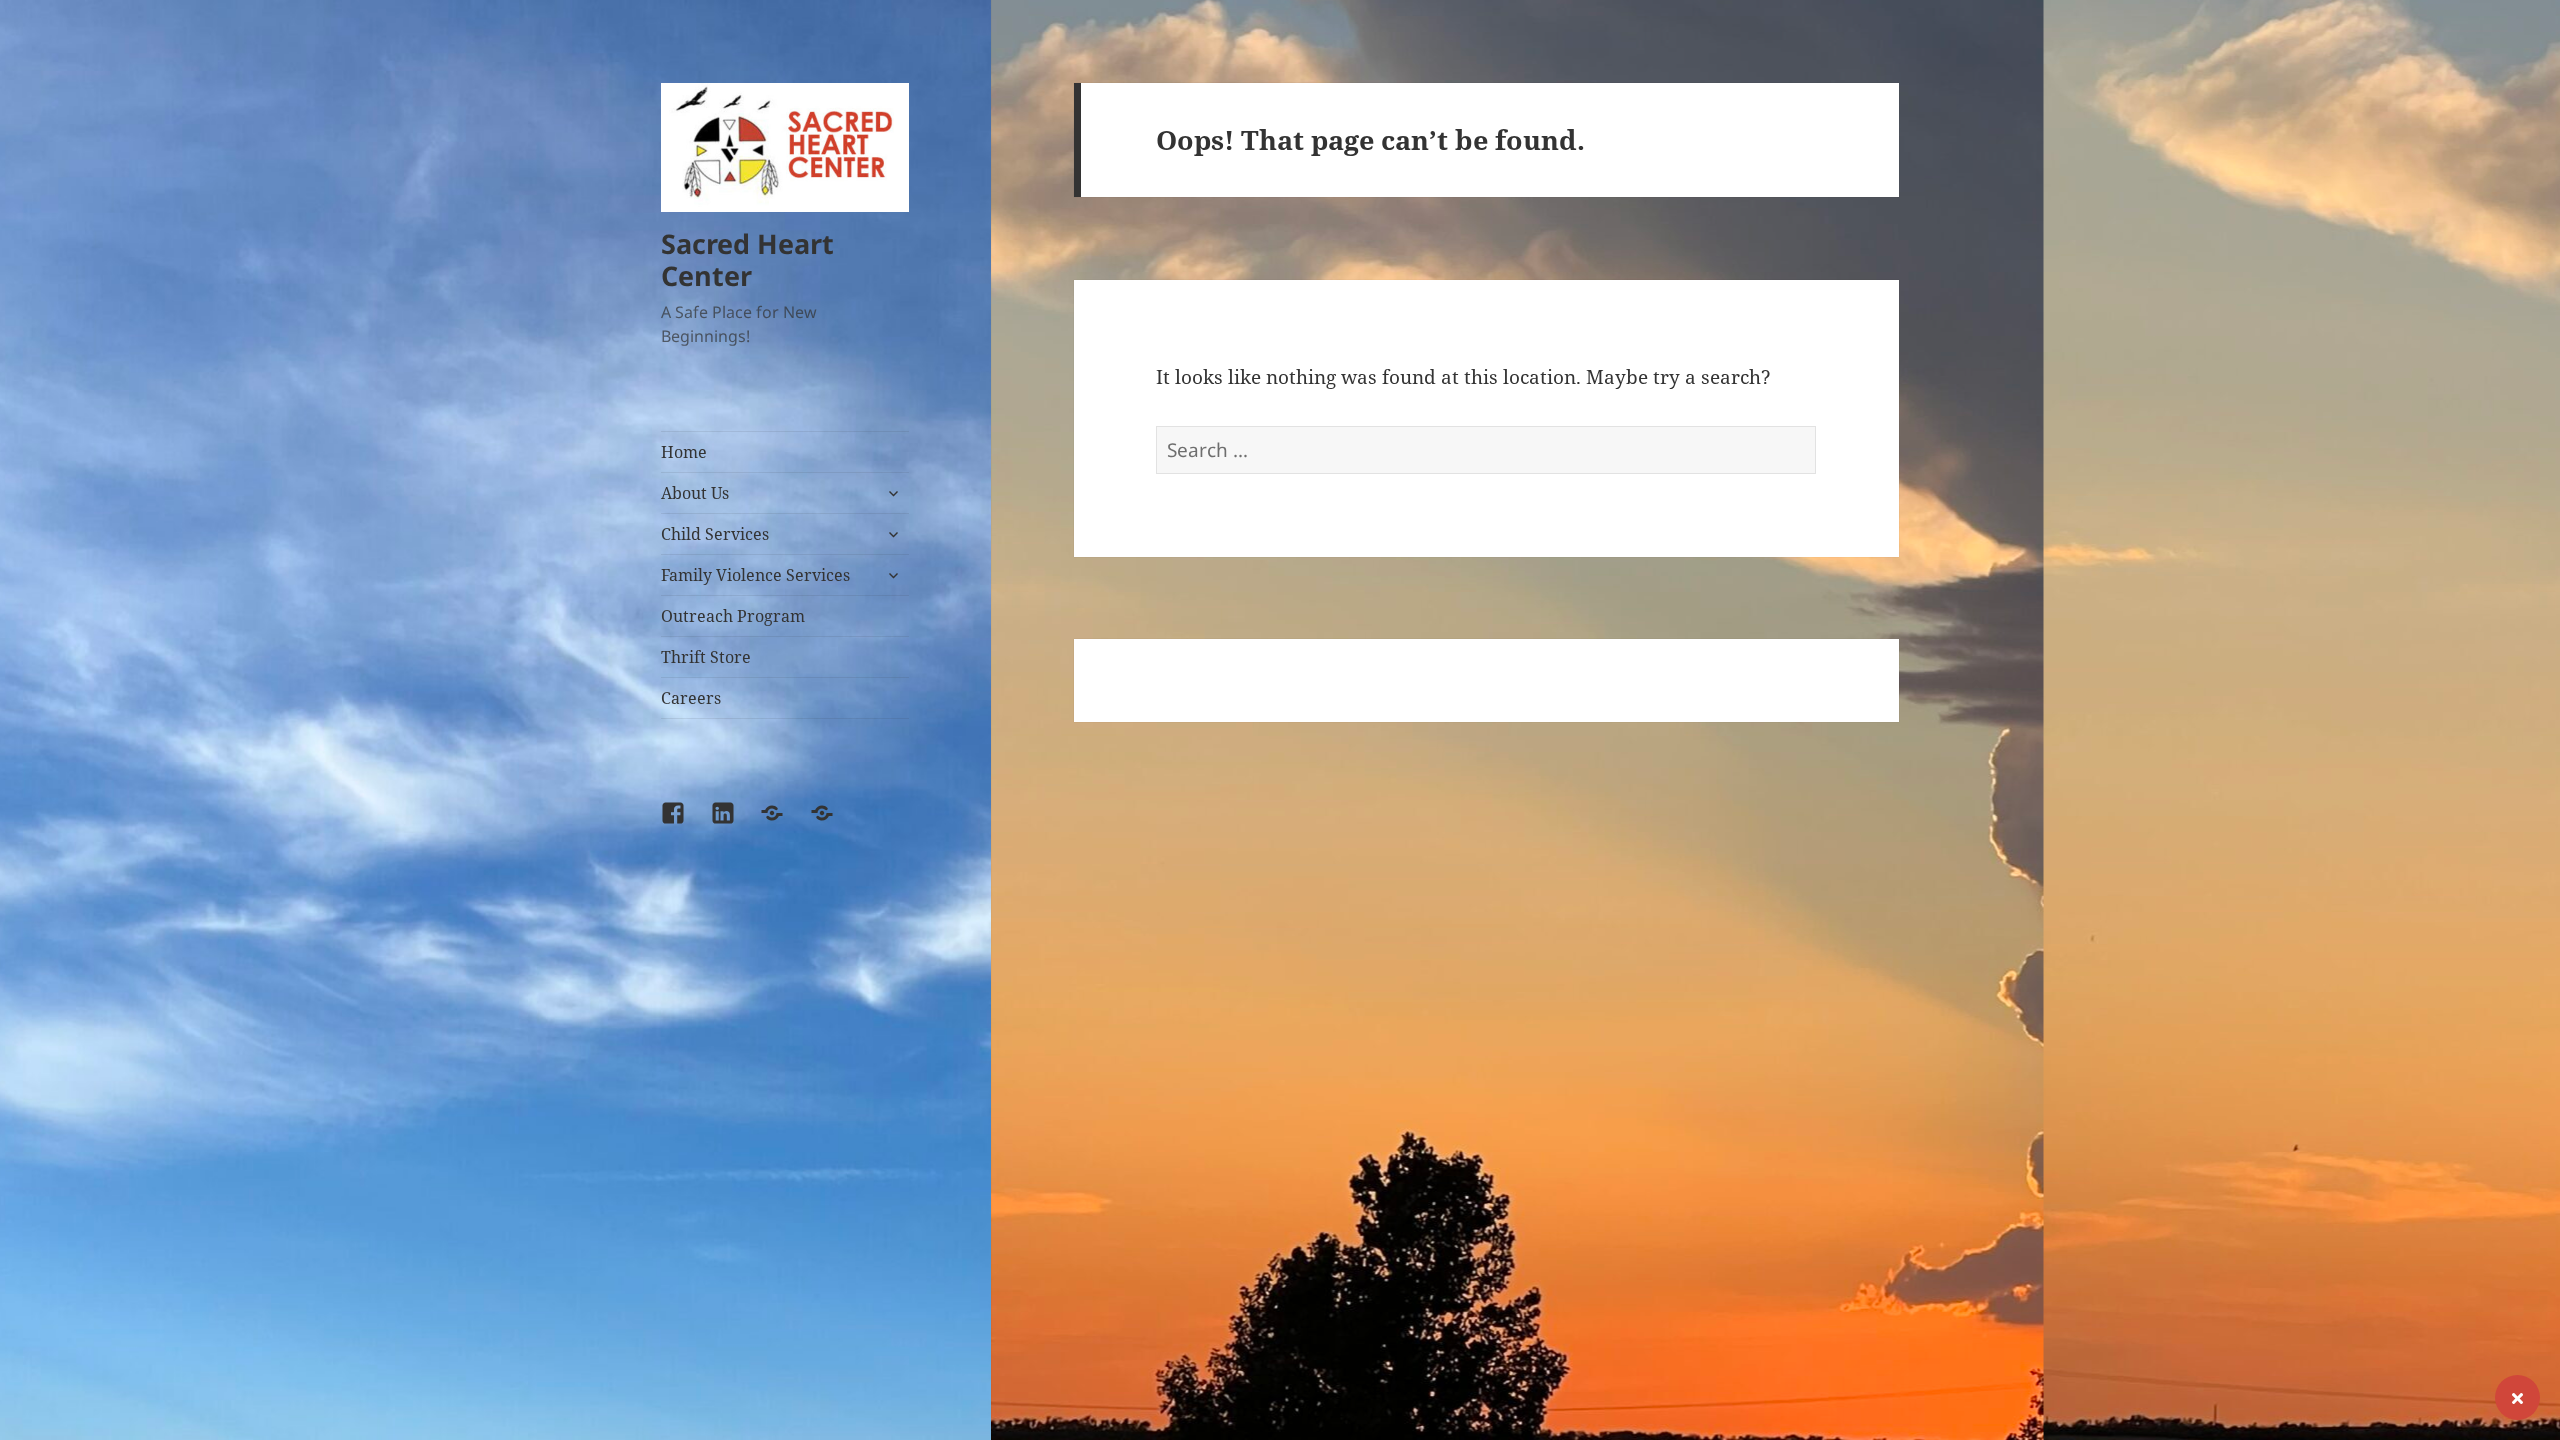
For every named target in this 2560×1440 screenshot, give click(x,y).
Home (684, 452)
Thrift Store (706, 657)
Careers (691, 698)
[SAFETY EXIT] (2517, 1397)
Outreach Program (733, 616)
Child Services (715, 534)
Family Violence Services (755, 575)
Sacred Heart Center (747, 259)
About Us (695, 493)
